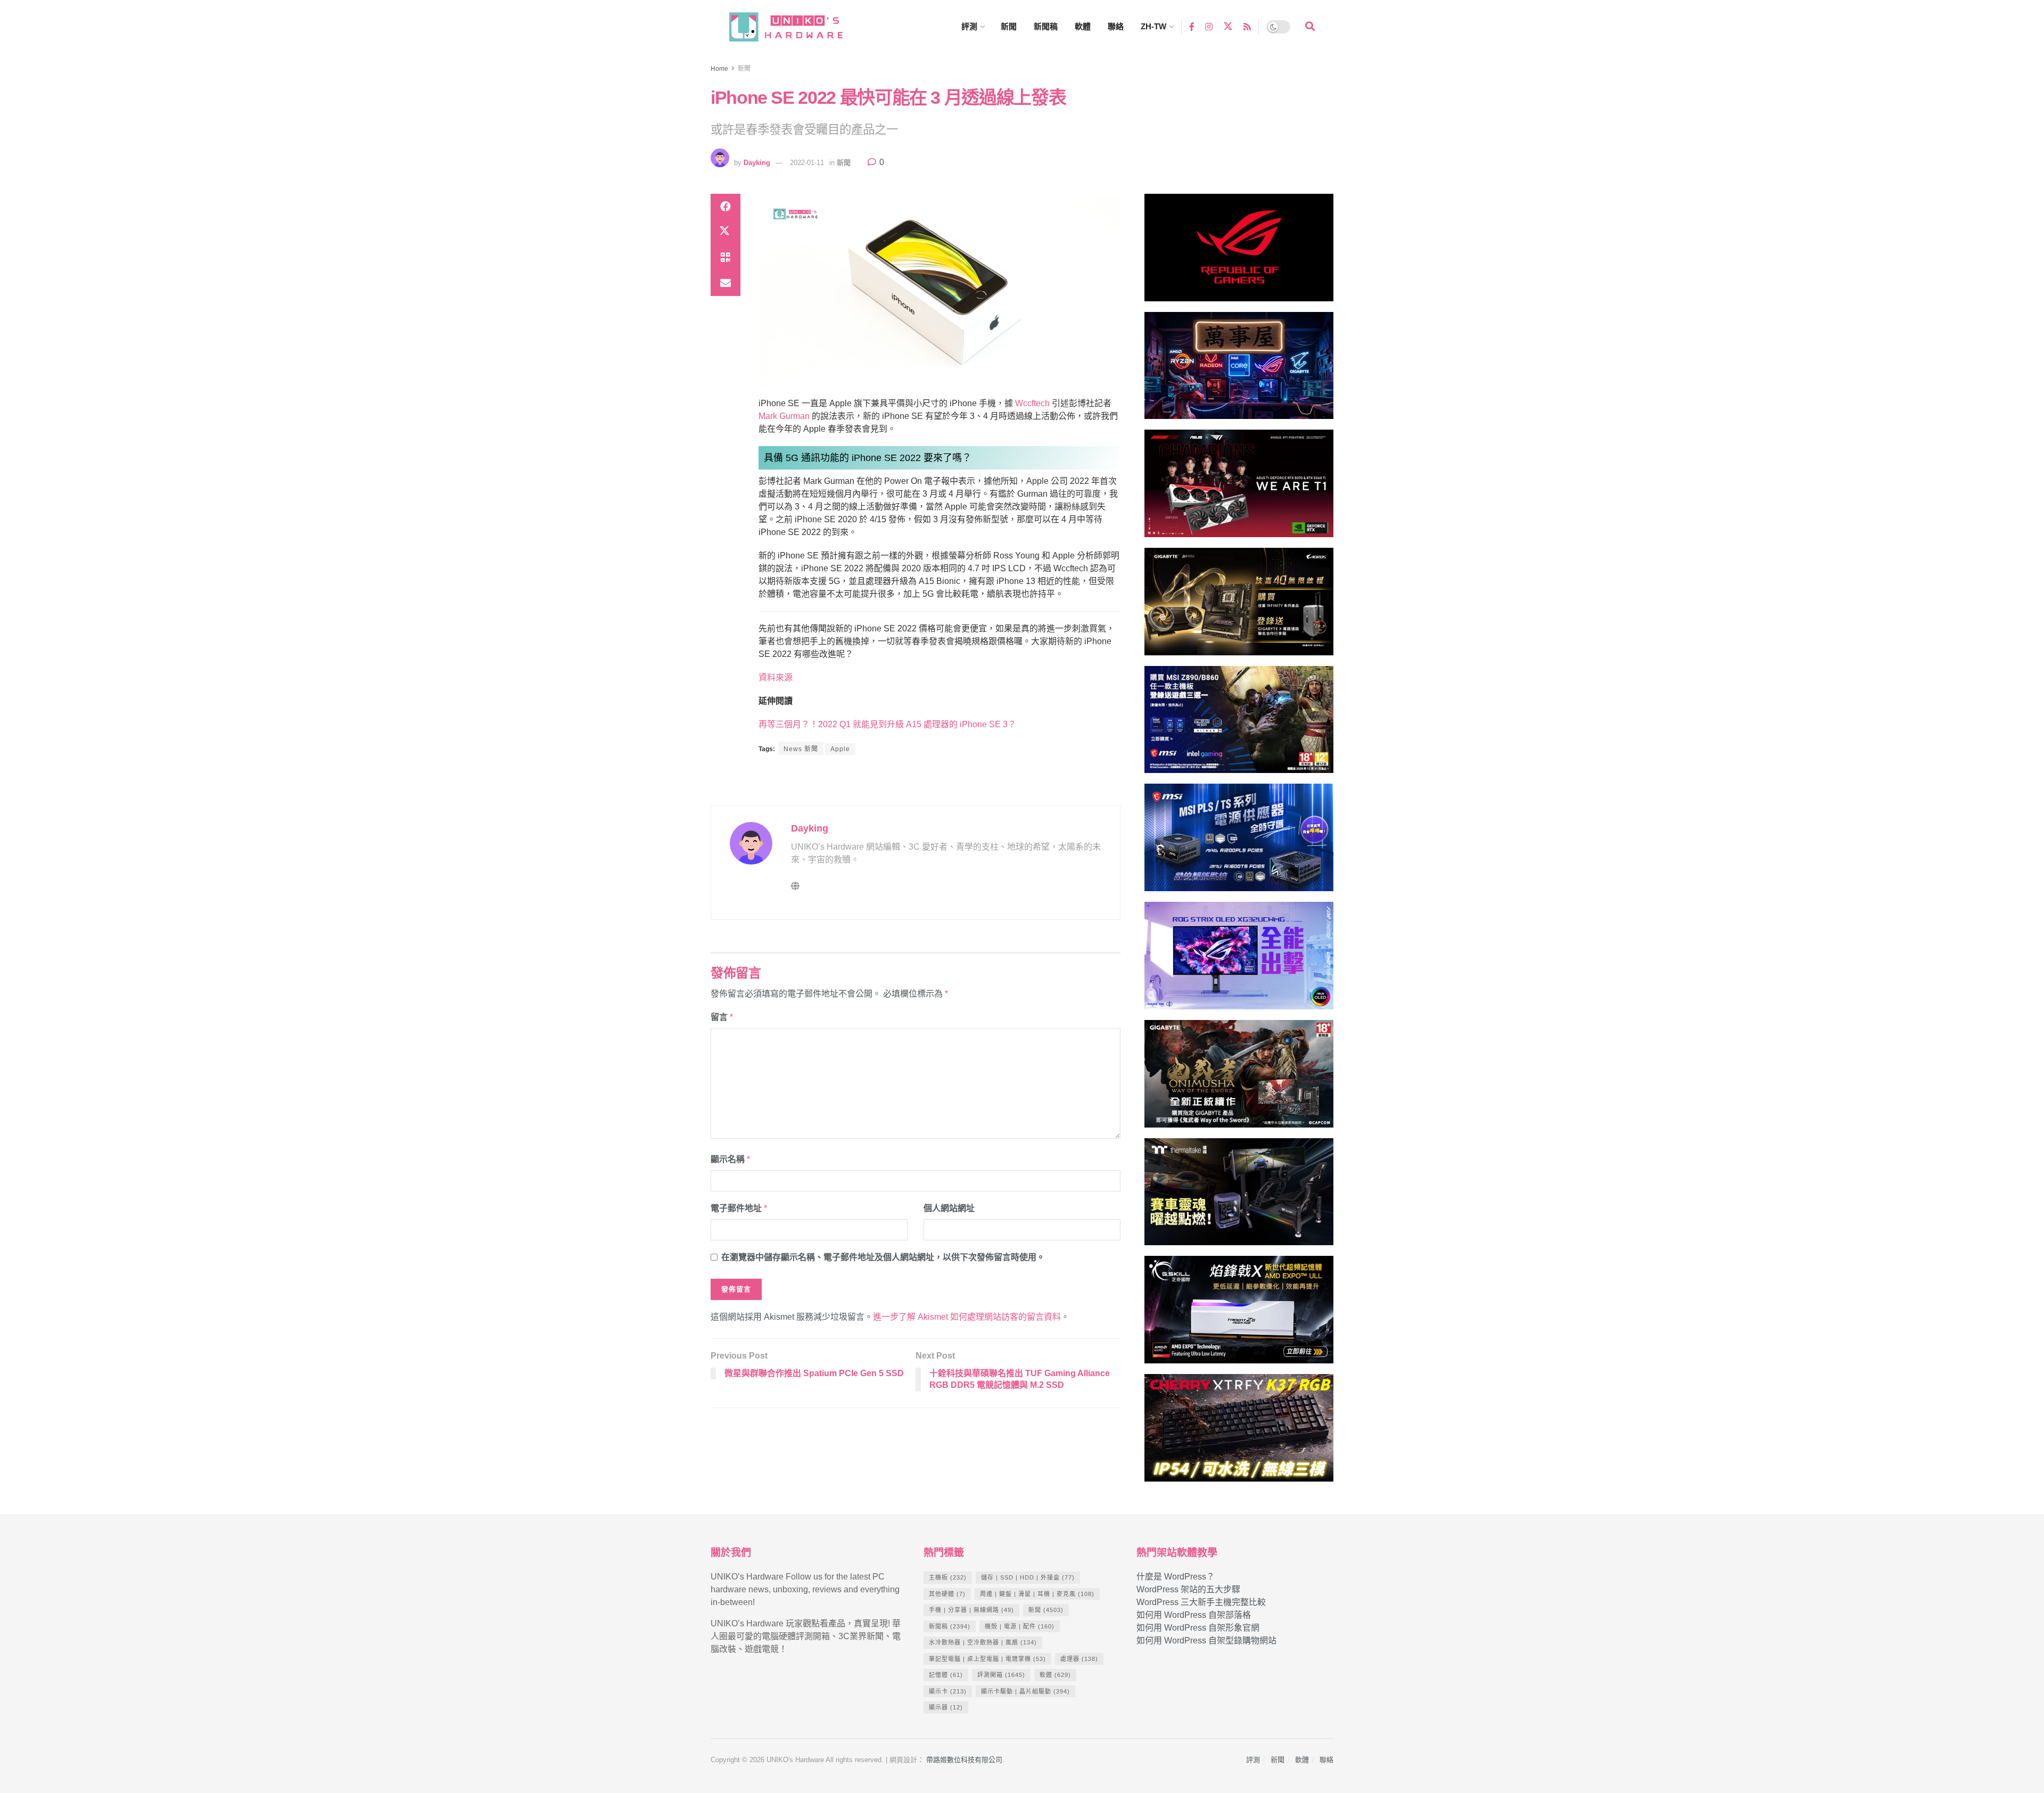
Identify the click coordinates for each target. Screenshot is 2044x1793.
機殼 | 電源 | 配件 (1020, 1626)
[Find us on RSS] (1247, 26)
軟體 (1083, 26)
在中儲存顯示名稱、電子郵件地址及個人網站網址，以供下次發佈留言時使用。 (883, 1257)
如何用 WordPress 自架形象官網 (1198, 1628)
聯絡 (1116, 26)
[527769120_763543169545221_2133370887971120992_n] (1239, 1196)
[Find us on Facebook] (1192, 26)
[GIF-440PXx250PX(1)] (1239, 1432)
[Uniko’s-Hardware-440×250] (1239, 1314)
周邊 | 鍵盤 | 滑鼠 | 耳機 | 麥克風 (1037, 1594)
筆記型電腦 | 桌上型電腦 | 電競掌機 (987, 1659)
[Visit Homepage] (796, 27)
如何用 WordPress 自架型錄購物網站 (1206, 1640)
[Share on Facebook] (726, 207)
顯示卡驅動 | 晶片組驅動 (1025, 1691)
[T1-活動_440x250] (1239, 488)
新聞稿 (1046, 26)
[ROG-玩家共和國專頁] (1239, 252)
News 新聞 (801, 749)
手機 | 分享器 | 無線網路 (971, 1610)
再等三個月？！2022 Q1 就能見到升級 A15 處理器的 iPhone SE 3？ (887, 724)
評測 (969, 26)
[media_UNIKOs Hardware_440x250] (1239, 1078)
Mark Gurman (784, 416)
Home (719, 69)
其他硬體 (947, 1594)
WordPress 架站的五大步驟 (1188, 1589)
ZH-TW (1153, 26)
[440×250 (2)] (1239, 842)
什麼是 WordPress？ (1176, 1577)
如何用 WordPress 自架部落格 (1194, 1615)
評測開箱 (1001, 1675)
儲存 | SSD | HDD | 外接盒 (1028, 1577)
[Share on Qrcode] (726, 258)
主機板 (948, 1577)
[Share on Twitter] (726, 232)
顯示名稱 (730, 1159)
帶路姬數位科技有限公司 (964, 1760)
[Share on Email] (726, 283)
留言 (722, 1017)
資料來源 (776, 677)
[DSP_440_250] (1239, 960)
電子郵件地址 (739, 1208)
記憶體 (946, 1675)
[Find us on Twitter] (1228, 27)
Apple (840, 749)
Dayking (757, 163)
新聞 (1009, 26)
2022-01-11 (807, 163)
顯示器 (946, 1707)
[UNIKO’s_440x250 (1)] (1239, 606)
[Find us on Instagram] (1209, 26)
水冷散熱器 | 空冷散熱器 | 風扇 (983, 1642)
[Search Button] (1310, 27)
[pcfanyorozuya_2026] (1239, 370)
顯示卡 (948, 1691)
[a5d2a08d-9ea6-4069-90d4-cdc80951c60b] (1239, 724)
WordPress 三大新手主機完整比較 (1201, 1602)
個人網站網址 (949, 1208)
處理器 (1079, 1659)
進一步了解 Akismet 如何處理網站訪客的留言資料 (967, 1317)
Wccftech (1032, 403)
